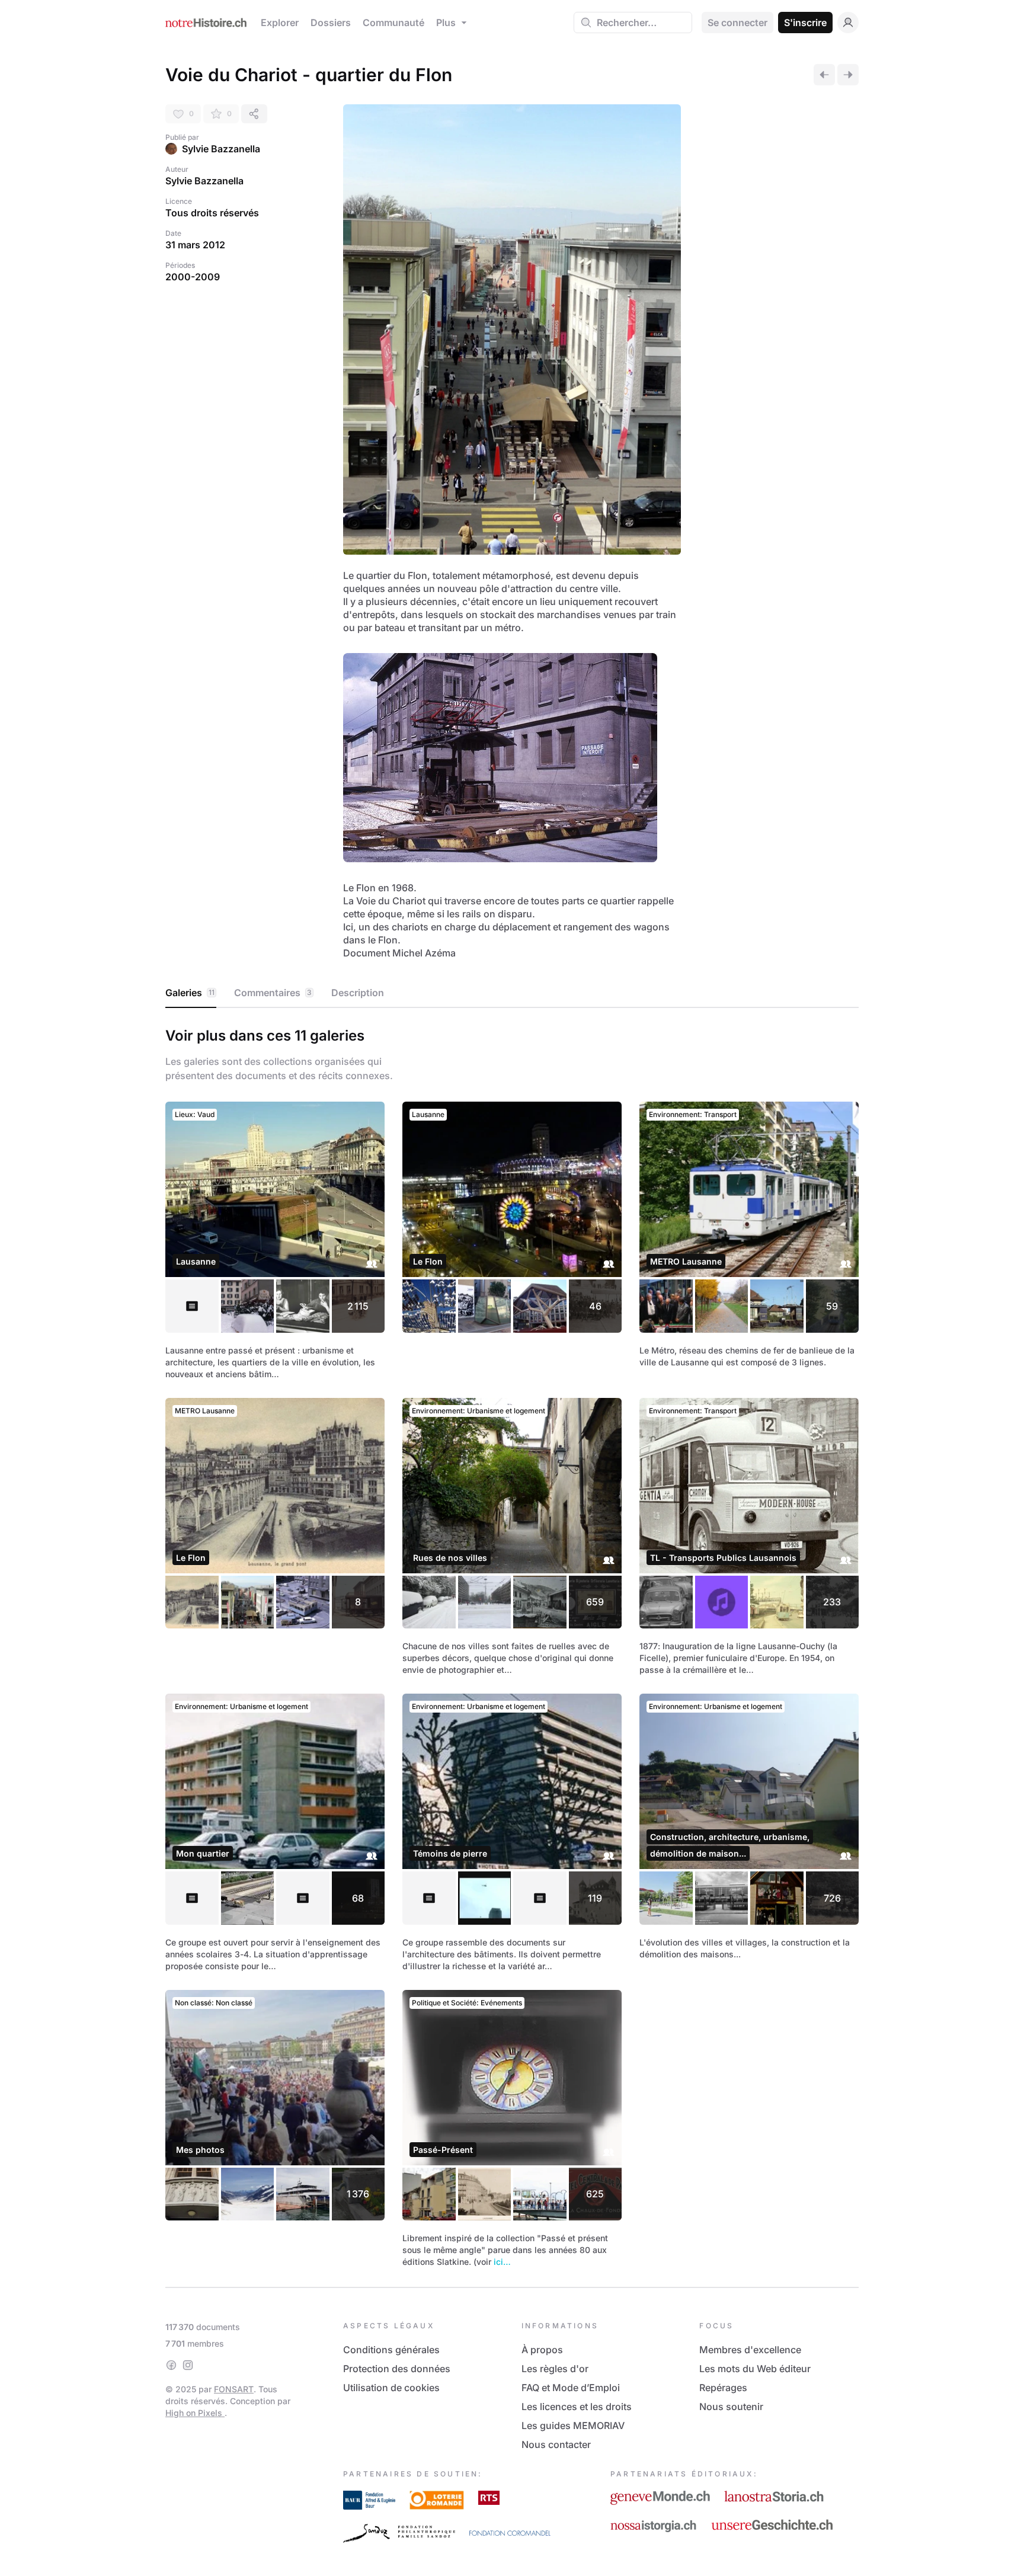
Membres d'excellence (750, 2350)
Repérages (723, 2388)
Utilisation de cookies (391, 2388)
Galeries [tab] (190, 993)
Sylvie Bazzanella (221, 149)
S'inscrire (805, 23)
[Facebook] (171, 2365)
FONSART (234, 2389)
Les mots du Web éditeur (755, 2369)
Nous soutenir (731, 2407)
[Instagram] (188, 2365)
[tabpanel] (512, 1645)
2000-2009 (193, 277)
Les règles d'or (555, 2369)
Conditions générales (391, 2350)
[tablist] (512, 993)
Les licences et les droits (577, 2407)
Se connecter (737, 23)
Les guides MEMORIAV (573, 2425)
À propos (542, 2350)
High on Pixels (195, 2413)
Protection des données (397, 2369)
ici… (502, 2262)
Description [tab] (358, 993)
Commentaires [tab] (273, 993)
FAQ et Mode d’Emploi (571, 2388)
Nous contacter (556, 2444)
